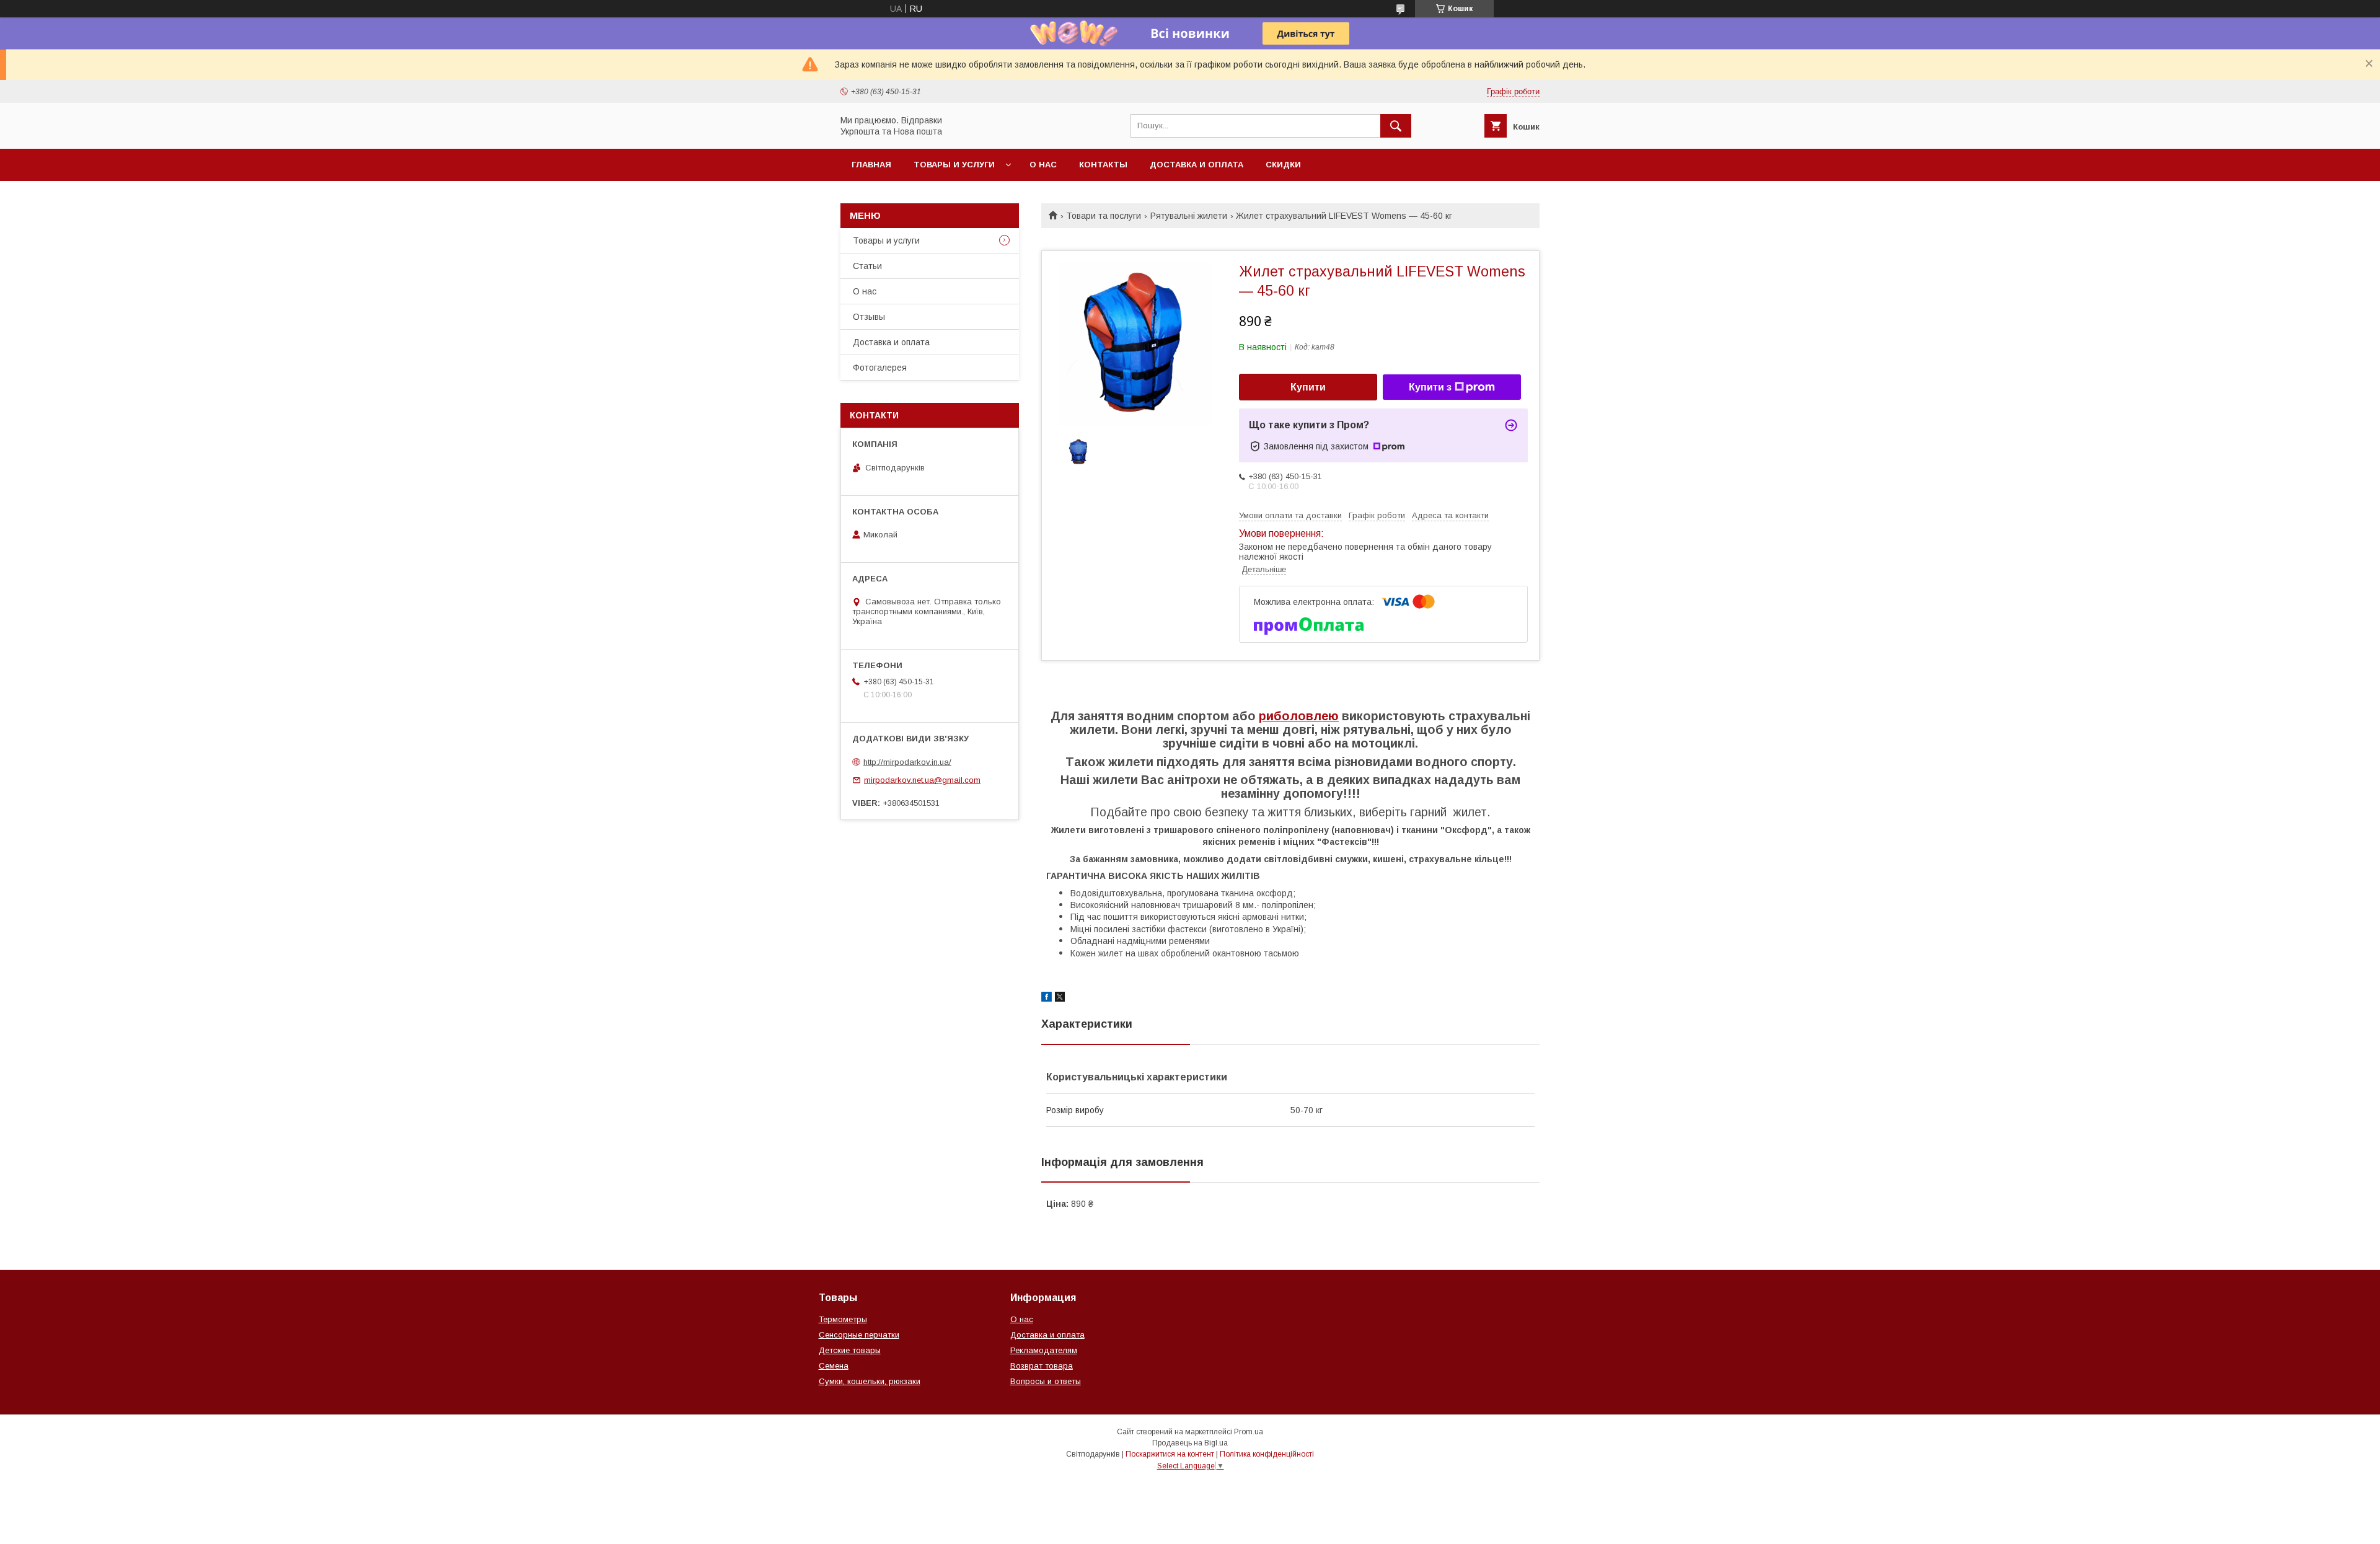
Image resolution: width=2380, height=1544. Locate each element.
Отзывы (869, 317)
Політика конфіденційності (1267, 1454)
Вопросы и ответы (1046, 1381)
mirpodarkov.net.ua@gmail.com (922, 780)
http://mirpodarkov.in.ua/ (907, 762)
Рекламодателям (1044, 1350)
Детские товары (850, 1350)
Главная (871, 165)
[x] (1060, 999)
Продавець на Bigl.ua (1190, 1443)
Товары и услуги (954, 165)
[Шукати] (1396, 126)
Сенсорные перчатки (859, 1335)
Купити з (1430, 387)
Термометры (843, 1319)
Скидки (1283, 165)
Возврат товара (1042, 1366)
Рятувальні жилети (1189, 216)
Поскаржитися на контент (1170, 1454)
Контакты (1103, 165)
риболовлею (1299, 716)
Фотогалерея (880, 368)
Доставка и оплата (1197, 165)
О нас (1043, 165)
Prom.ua (1249, 1432)
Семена (834, 1366)
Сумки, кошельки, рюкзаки (870, 1381)
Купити (1308, 387)
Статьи (867, 266)
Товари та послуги (1104, 216)
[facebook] (1047, 999)
